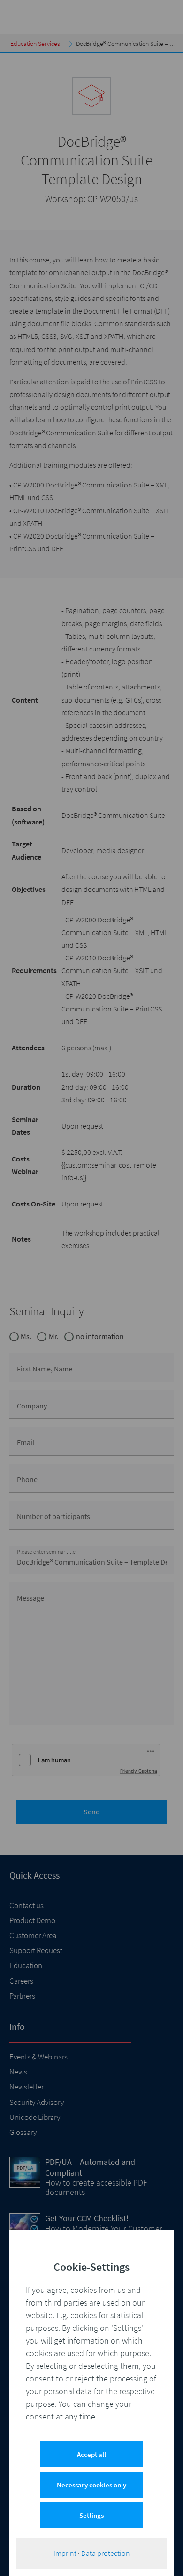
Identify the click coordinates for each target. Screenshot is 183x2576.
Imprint (65, 2553)
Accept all (91, 2454)
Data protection (106, 2553)
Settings (91, 2515)
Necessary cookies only (91, 2485)
